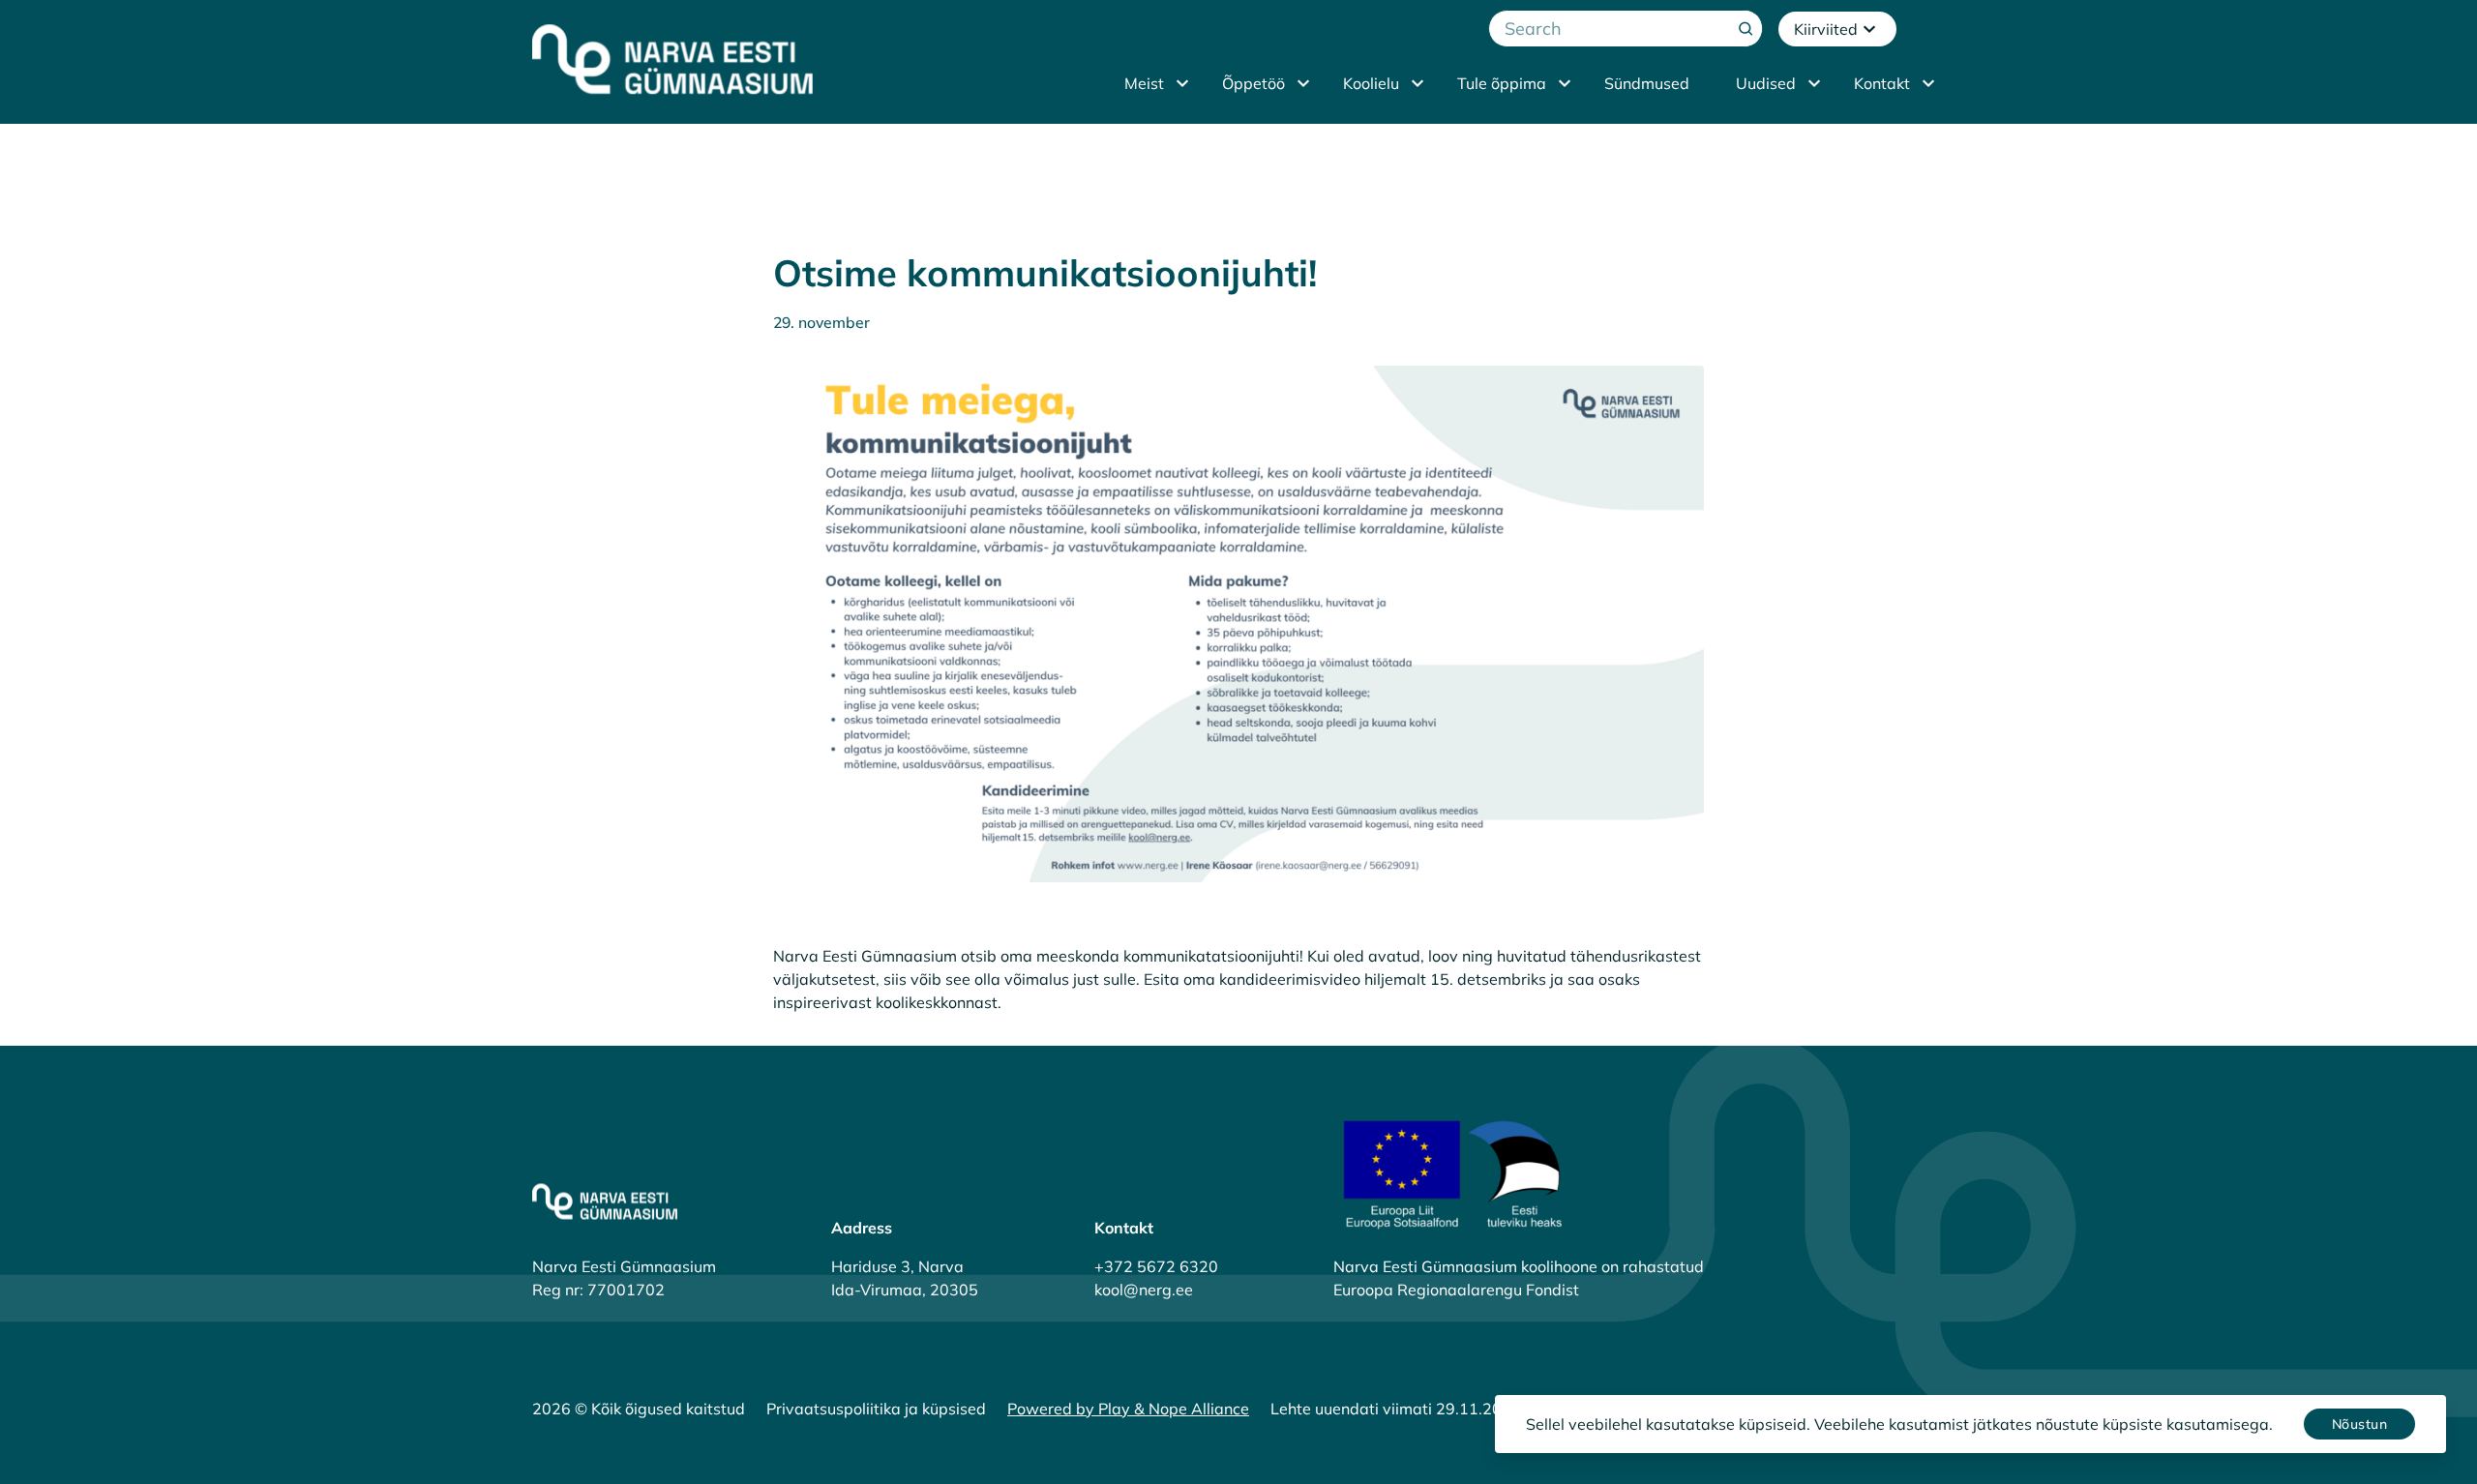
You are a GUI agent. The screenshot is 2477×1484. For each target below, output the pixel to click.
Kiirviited (1826, 29)
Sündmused (1647, 83)
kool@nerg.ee (1144, 1290)
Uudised (1766, 83)
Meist (1144, 83)
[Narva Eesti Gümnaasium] (672, 59)
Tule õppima (1502, 83)
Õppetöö (1253, 83)
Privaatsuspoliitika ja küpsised (876, 1409)
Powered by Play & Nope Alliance (1128, 1409)
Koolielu (1371, 83)
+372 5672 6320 (1156, 1266)
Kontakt (1882, 83)
